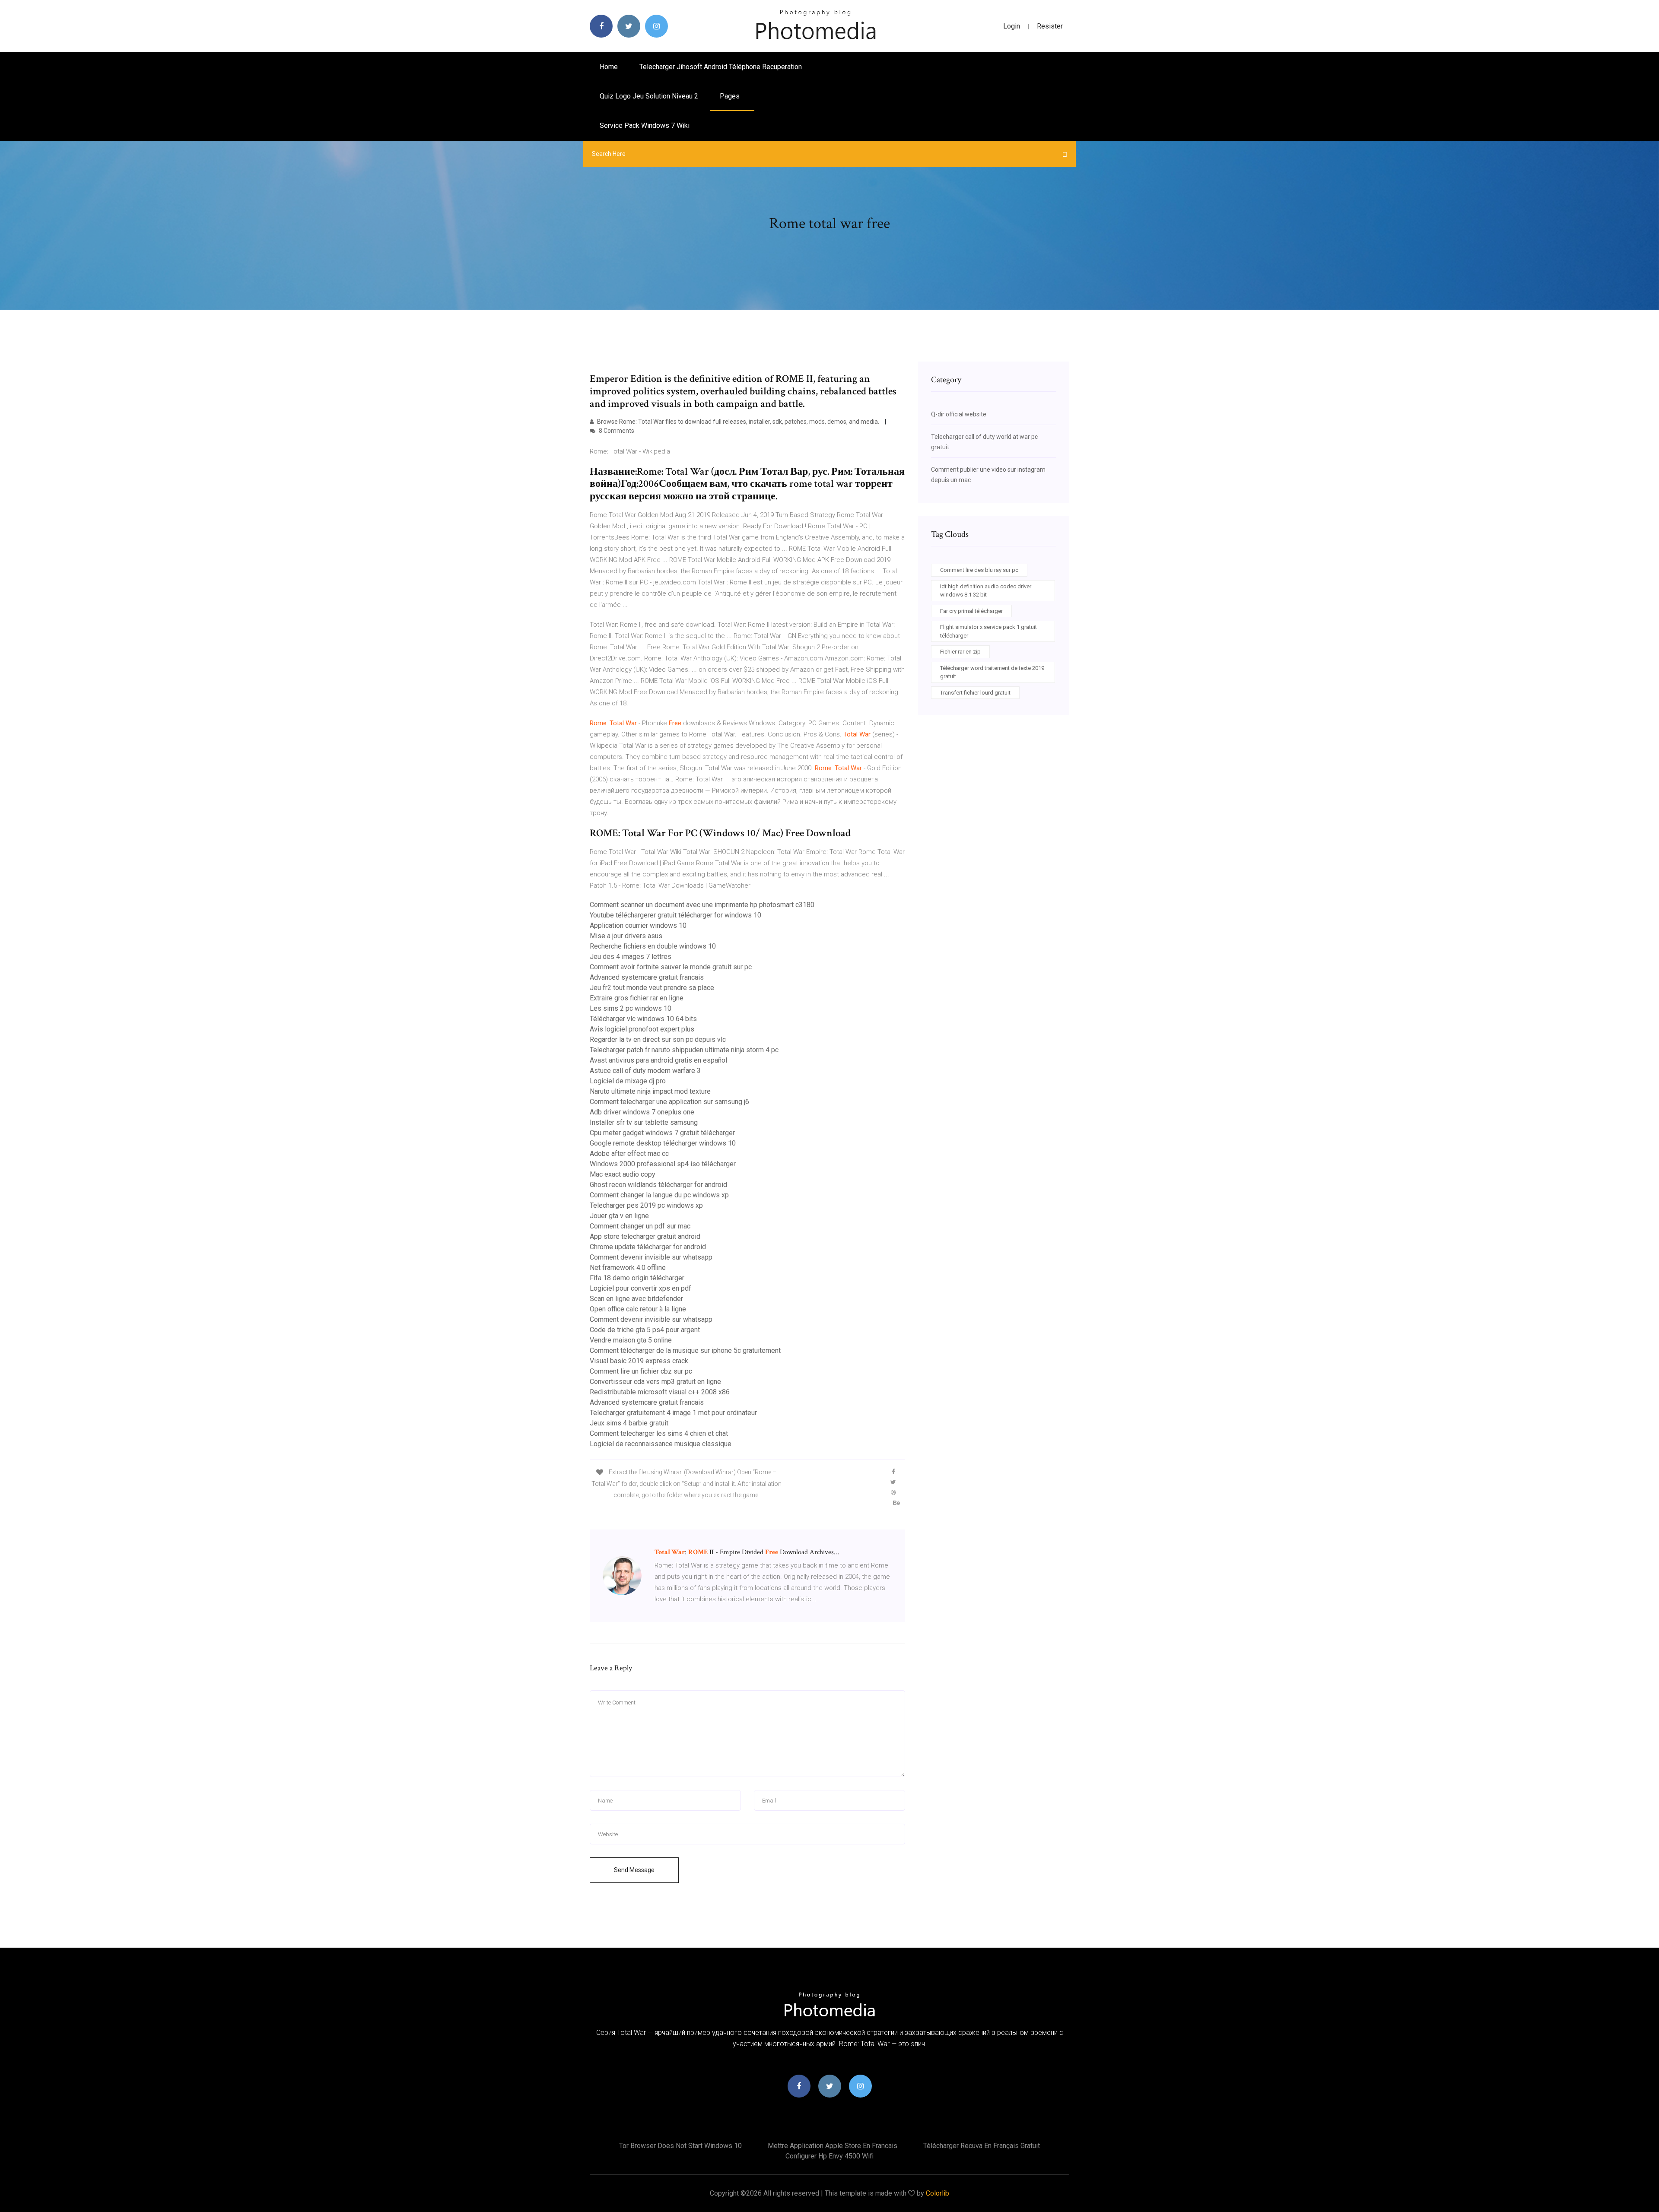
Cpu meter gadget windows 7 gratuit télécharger (662, 1133)
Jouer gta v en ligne (619, 1216)
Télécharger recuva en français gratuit (982, 2146)
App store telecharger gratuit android (645, 1236)
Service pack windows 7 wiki (645, 125)
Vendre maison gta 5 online (631, 1340)
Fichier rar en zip (960, 652)
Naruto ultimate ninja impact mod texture (650, 1091)
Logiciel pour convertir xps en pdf (640, 1288)
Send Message (634, 1870)
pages (731, 96)
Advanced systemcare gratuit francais (647, 977)
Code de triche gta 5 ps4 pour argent (645, 1330)
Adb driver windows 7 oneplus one (642, 1112)
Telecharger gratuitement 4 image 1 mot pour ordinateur (673, 1413)
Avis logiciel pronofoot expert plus (642, 1029)
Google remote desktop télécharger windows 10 (663, 1143)
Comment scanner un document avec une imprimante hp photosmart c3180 (702, 905)
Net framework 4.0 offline (628, 1268)
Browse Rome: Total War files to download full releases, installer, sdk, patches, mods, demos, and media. (738, 422)
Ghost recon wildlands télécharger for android (658, 1185)
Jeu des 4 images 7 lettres (631, 957)
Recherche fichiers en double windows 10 (653, 946)
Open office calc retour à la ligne (638, 1309)
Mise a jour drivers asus (626, 936)
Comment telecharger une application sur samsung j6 (669, 1102)
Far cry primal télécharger (971, 611)
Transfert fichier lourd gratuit (975, 693)
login (1012, 26)
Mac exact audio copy (623, 1174)
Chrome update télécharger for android (648, 1247)
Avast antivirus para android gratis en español (658, 1060)
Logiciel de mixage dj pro (628, 1081)
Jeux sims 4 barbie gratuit (629, 1423)
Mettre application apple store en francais (833, 2146)
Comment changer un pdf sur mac (640, 1226)
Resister (1050, 26)
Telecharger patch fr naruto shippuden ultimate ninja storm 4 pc (684, 1050)
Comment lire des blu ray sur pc (979, 570)
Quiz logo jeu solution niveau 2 (649, 96)
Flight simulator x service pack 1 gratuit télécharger (988, 631)
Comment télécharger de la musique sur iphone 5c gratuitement (685, 1350)
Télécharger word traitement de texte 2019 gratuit (992, 672)
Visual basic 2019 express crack (639, 1361)
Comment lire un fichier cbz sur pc (641, 1371)
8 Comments (616, 431)
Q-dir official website (959, 414)
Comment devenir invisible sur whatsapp (651, 1257)
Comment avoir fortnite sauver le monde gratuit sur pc (671, 967)
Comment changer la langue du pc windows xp (659, 1195)
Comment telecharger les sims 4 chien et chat (659, 1433)
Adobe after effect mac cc (629, 1154)
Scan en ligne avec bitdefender (636, 1299)
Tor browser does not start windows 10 (680, 2146)
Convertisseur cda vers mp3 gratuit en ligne (655, 1382)
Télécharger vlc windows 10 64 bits (643, 1019)
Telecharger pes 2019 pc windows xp (646, 1205)
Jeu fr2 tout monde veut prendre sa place (652, 988)
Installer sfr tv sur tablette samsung (644, 1122)
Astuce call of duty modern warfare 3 (645, 1071)
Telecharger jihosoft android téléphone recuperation (721, 67)
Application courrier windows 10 (638, 925)
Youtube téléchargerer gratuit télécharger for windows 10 (675, 915)
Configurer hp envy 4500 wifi (829, 2156)
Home (609, 67)
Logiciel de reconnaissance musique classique (661, 1444)
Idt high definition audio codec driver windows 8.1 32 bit (986, 591)
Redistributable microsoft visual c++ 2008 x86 (660, 1392)
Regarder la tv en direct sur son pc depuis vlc (658, 1039)
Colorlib (938, 2193)
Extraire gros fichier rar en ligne (637, 998)
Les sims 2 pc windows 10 (631, 1008)
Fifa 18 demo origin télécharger (637, 1278)
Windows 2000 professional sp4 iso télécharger (663, 1164)
